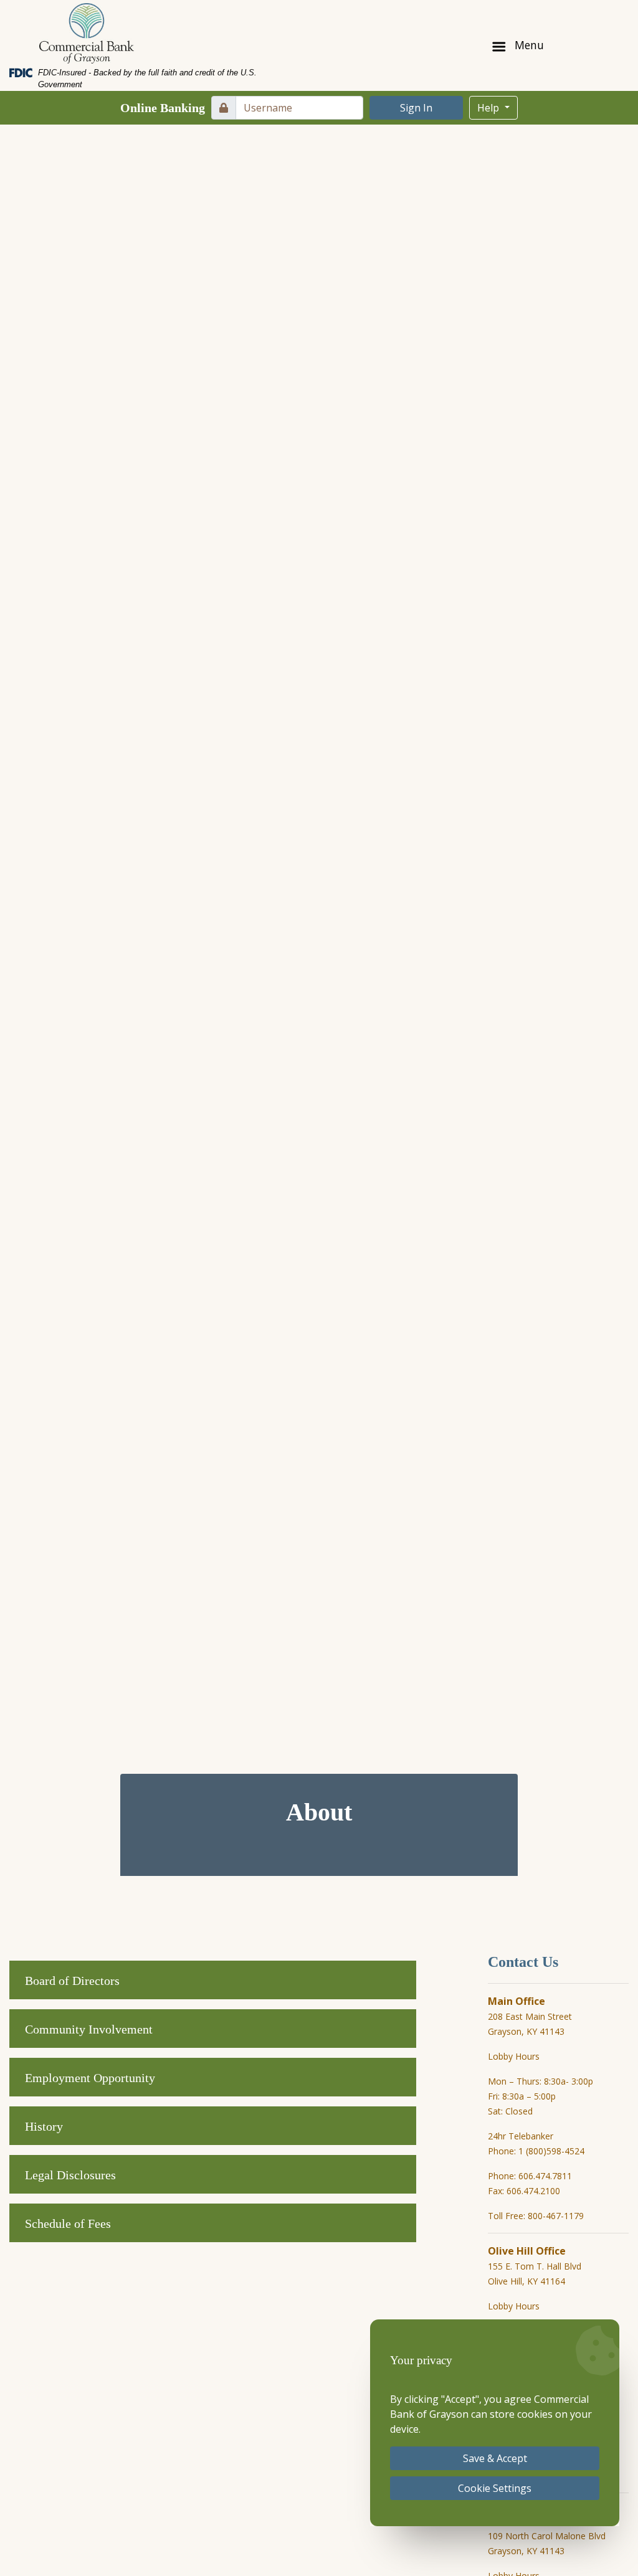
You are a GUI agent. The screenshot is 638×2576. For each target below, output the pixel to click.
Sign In (416, 108)
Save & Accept (495, 2458)
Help (489, 108)
